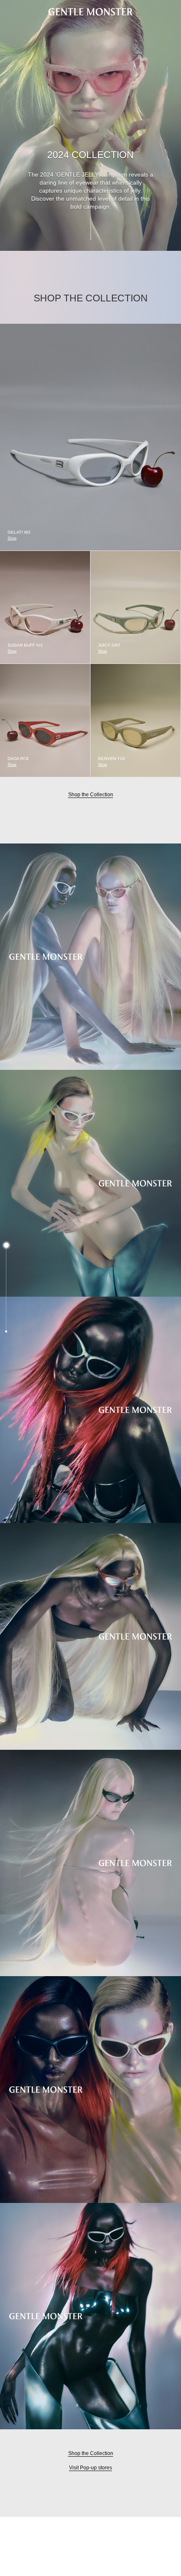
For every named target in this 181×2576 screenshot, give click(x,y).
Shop (12, 538)
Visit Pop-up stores (90, 2468)
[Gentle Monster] (90, 12)
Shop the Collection (91, 795)
